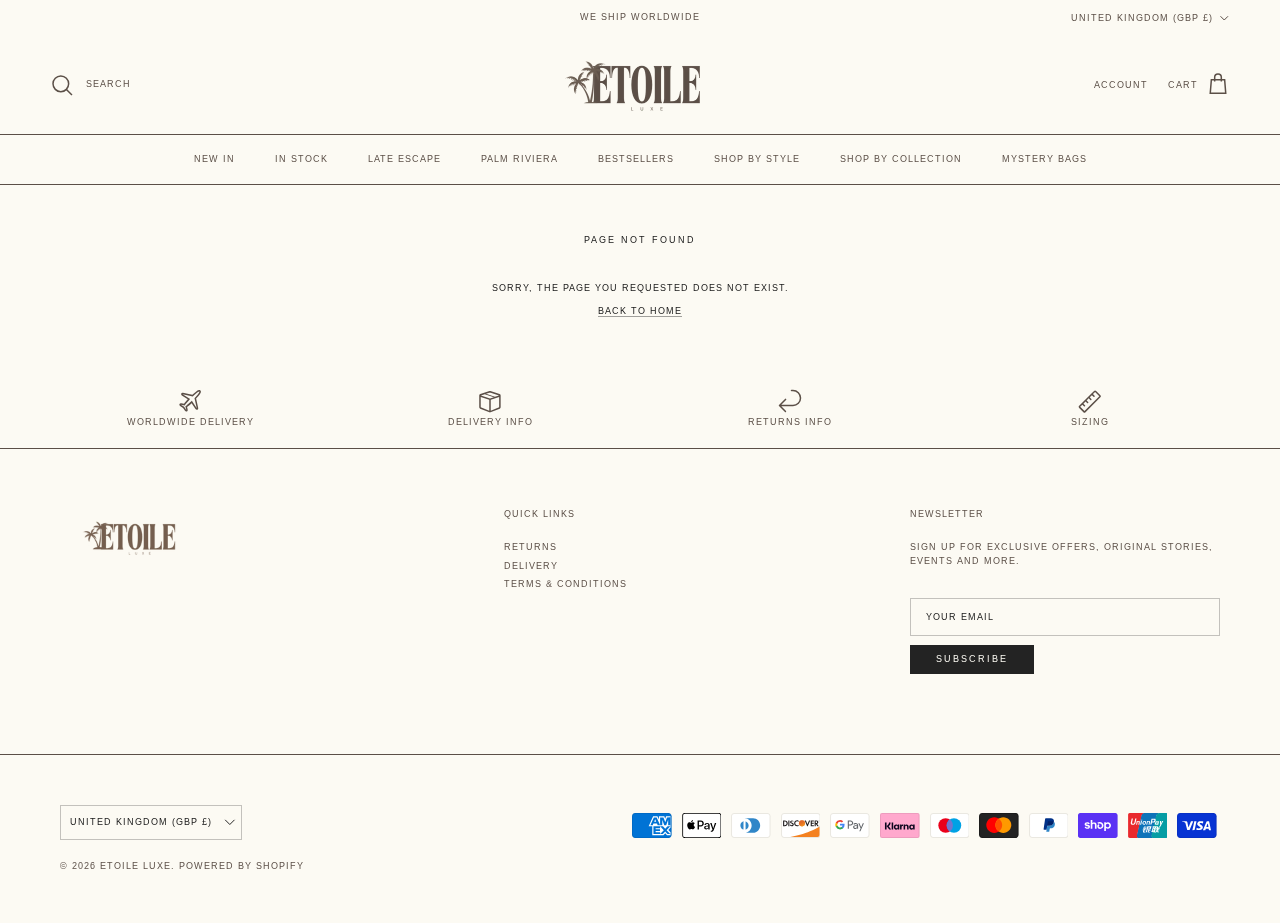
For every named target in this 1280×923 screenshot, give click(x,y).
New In (214, 159)
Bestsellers (636, 159)
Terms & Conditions (565, 584)
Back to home (640, 311)
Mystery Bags (1044, 159)
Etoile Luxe (135, 866)
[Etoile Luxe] (640, 85)
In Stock (301, 159)
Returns (530, 547)
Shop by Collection (901, 159)
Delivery (531, 566)
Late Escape (404, 159)
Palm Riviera (519, 159)
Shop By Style (757, 159)
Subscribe (972, 659)
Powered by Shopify (241, 866)
